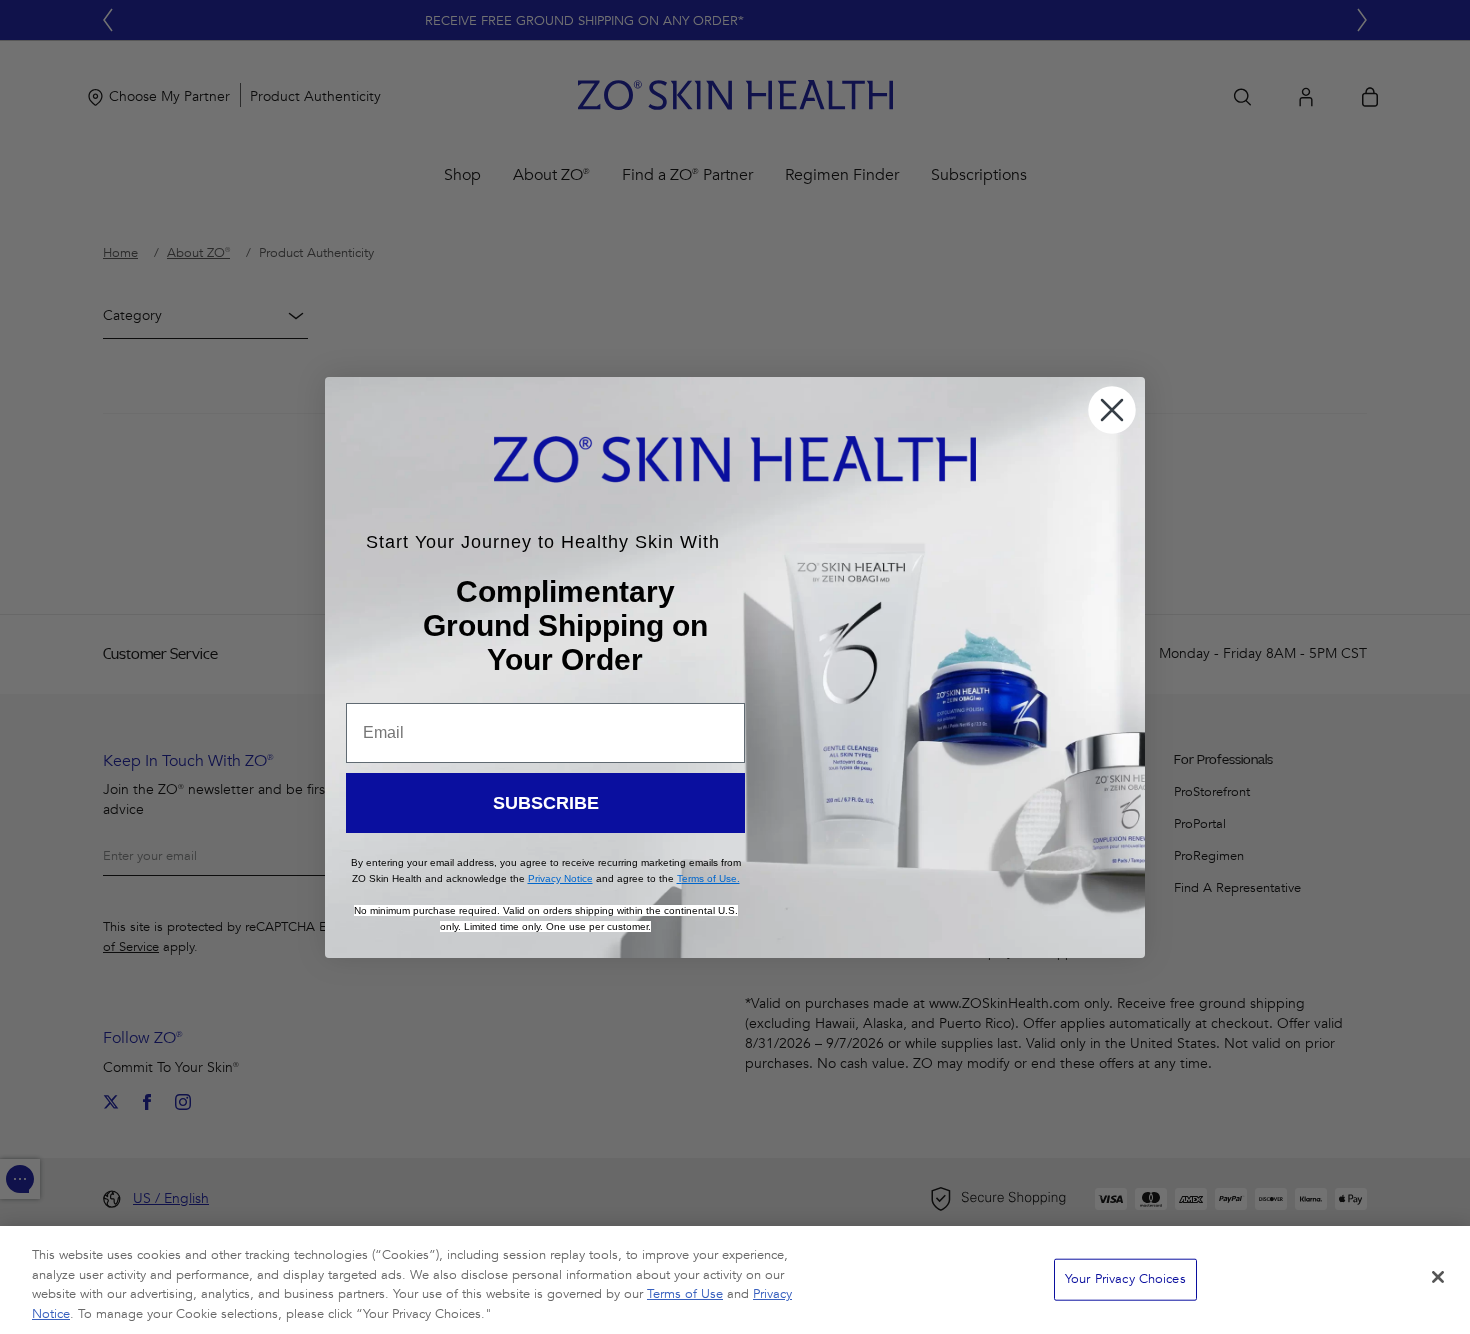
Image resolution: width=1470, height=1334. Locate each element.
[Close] (1438, 1277)
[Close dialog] (1112, 410)
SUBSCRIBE (546, 803)
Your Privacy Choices (1125, 1279)
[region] (735, 1280)
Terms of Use (685, 1294)
